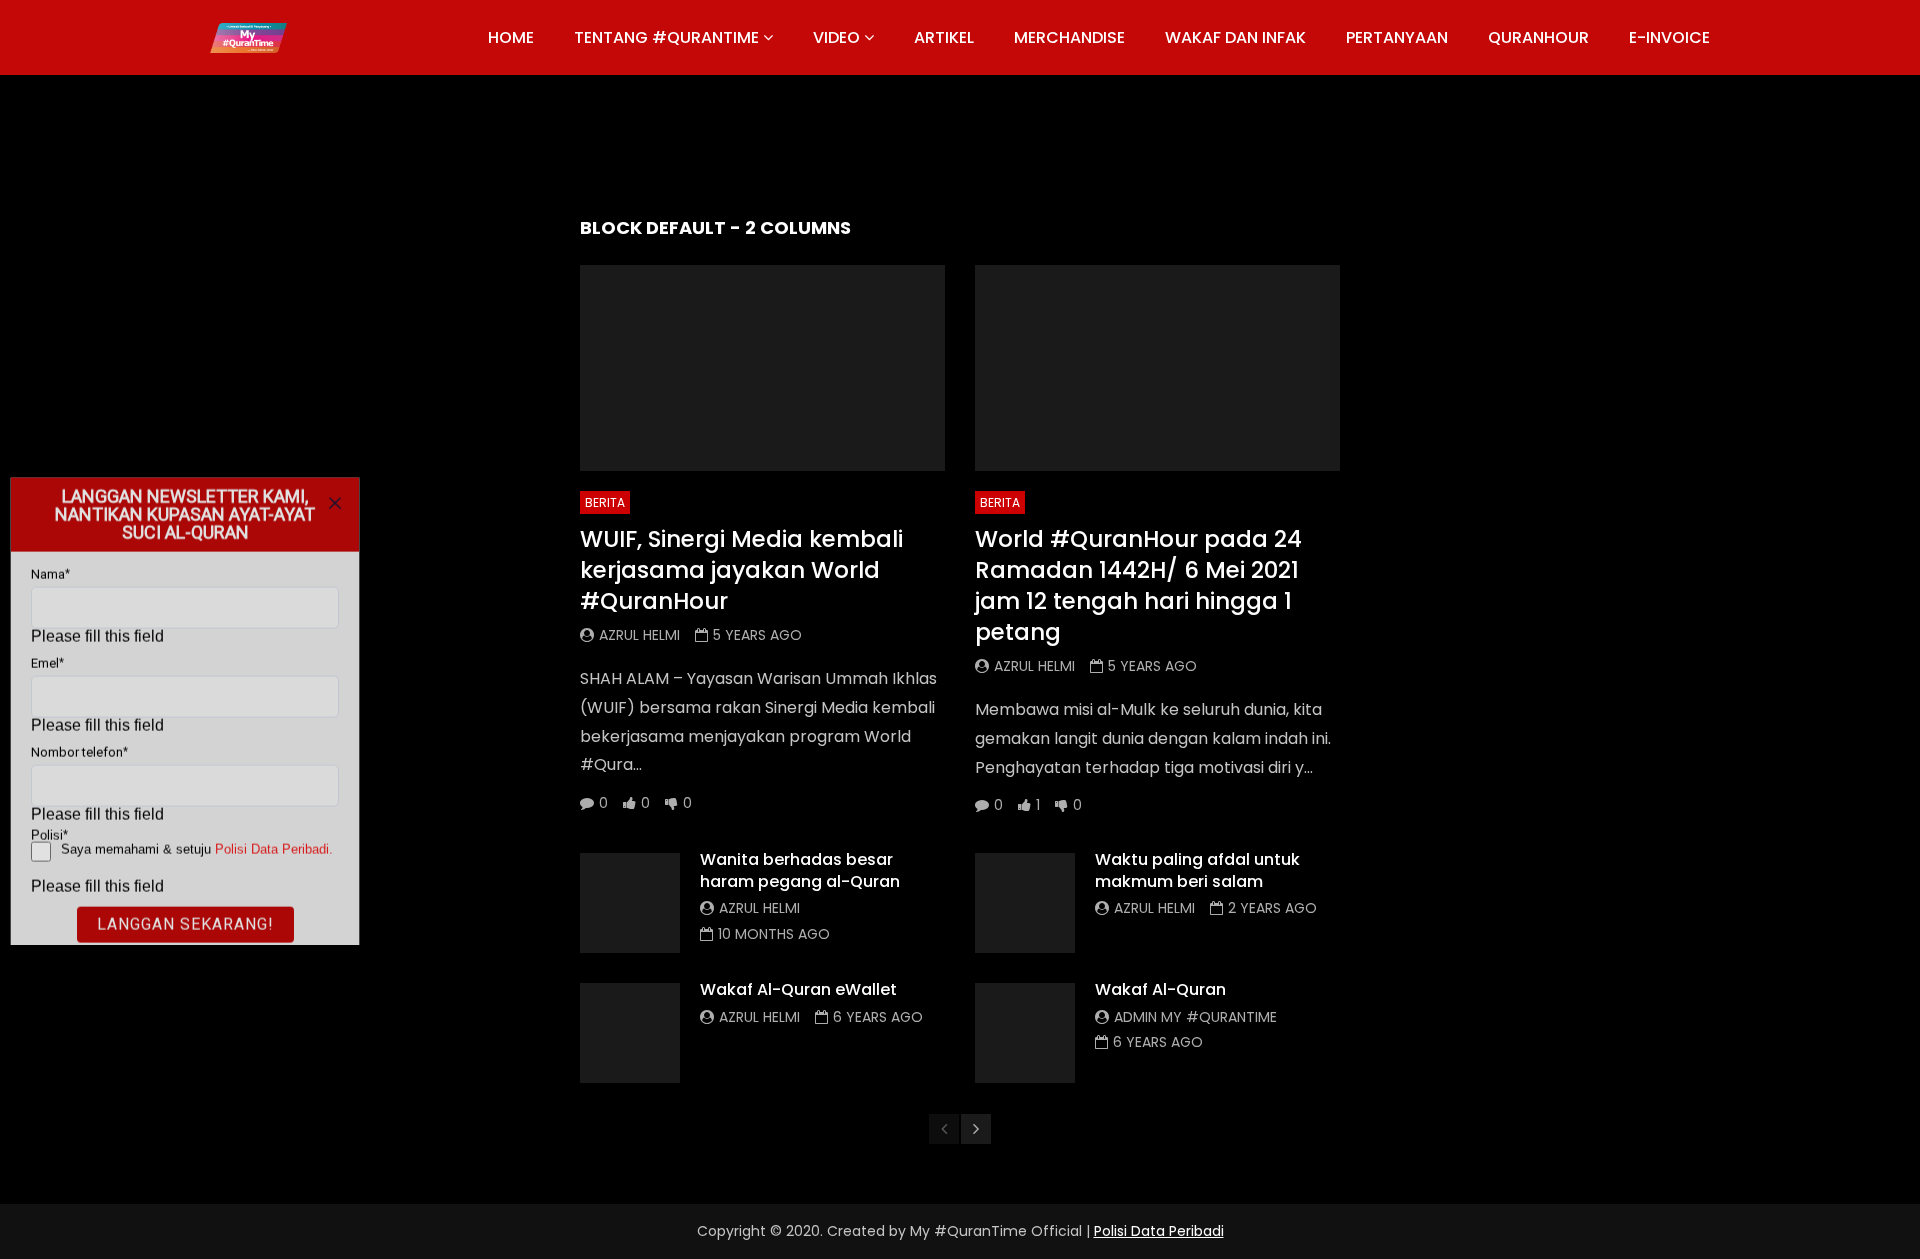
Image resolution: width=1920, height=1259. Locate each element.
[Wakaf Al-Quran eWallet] (630, 1033)
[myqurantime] (248, 38)
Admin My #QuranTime (1195, 1017)
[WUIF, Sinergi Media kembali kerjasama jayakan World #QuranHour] (762, 367)
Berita (605, 502)
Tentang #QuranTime (666, 37)
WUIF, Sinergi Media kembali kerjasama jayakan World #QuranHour (741, 570)
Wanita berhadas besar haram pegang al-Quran (800, 870)
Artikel (944, 37)
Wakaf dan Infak (1235, 37)
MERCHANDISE (1069, 37)
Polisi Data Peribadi (1159, 1231)
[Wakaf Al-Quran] (1025, 1033)
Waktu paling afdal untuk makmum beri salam (1197, 870)
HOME (511, 37)
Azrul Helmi (639, 635)
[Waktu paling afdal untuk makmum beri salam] (1025, 903)
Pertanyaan (1397, 37)
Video (836, 37)
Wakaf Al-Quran (1160, 989)
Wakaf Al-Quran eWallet (798, 989)
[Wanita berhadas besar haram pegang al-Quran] (630, 903)
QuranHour (1538, 37)
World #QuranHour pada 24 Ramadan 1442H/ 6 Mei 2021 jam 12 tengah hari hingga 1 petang (1138, 585)
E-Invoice (1669, 37)
